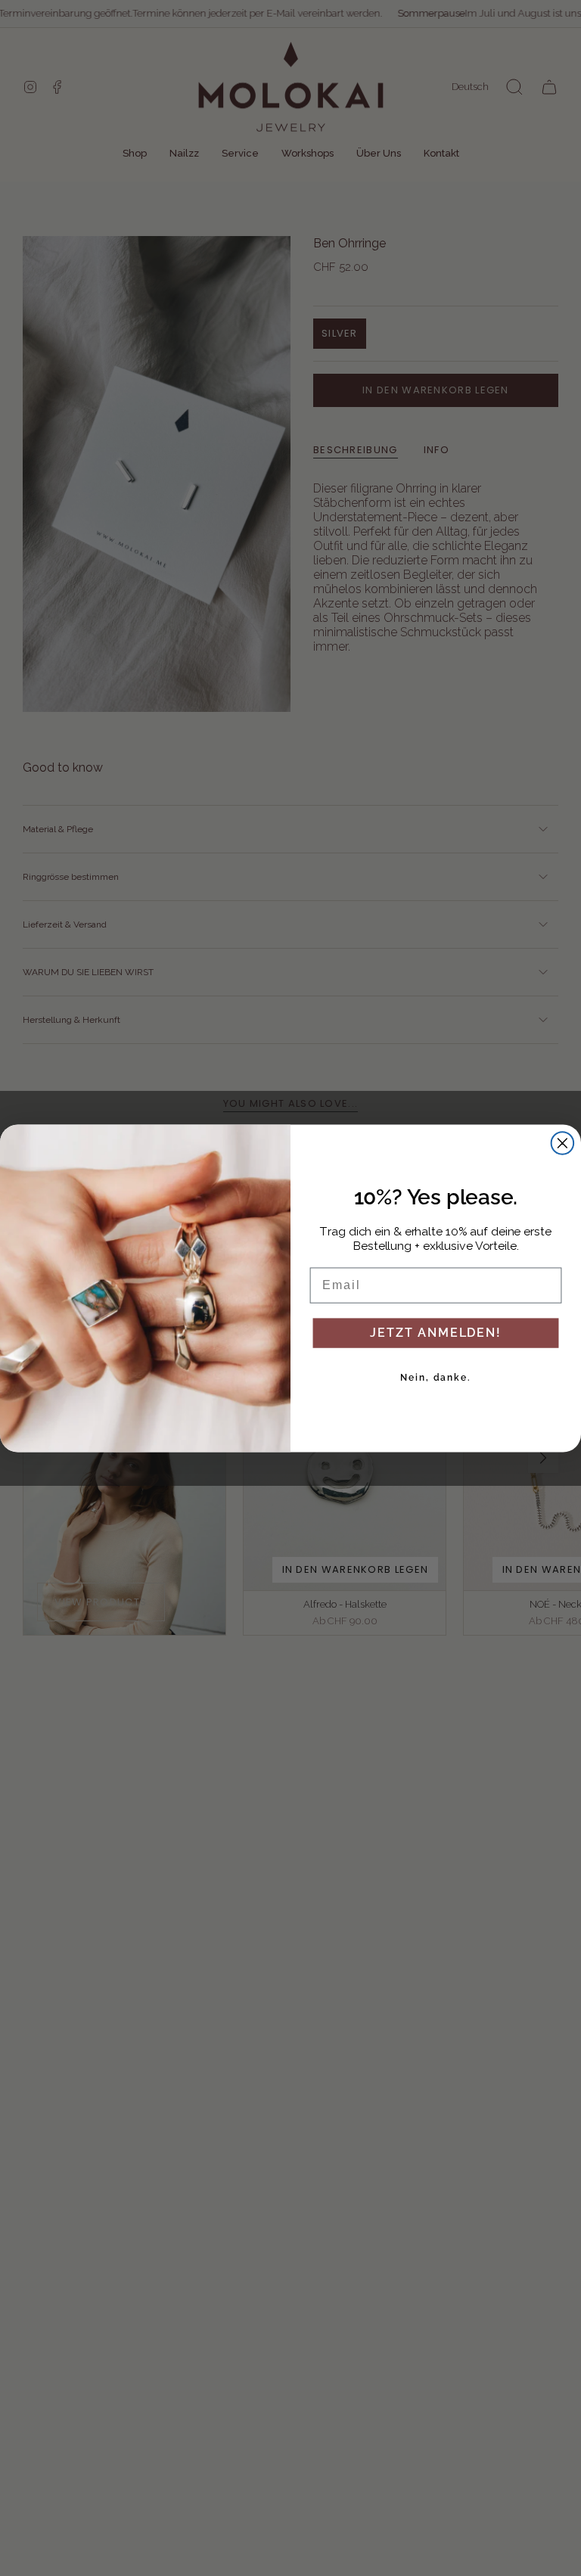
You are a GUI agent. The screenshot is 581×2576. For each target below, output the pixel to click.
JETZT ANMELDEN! (435, 1332)
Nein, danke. (436, 1377)
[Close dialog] (563, 1143)
